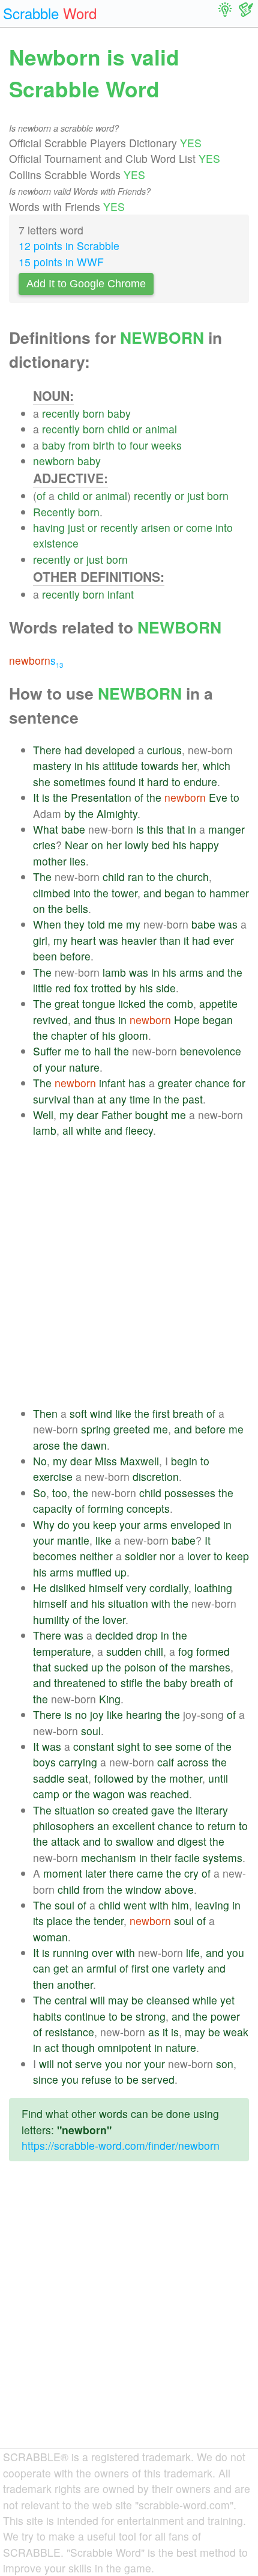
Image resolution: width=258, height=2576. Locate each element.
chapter (69, 1035)
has (137, 1083)
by (70, 813)
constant (94, 1746)
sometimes (79, 782)
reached (169, 1794)
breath (188, 1413)
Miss (106, 1461)
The (42, 877)
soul (91, 1731)
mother (50, 861)
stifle (132, 1683)
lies (78, 861)
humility (51, 1619)
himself (106, 1588)
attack (65, 1841)
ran (136, 877)
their (161, 1857)
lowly (137, 845)
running (71, 1952)
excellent (133, 1826)
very (136, 1588)
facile (187, 1857)
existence (56, 543)
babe (73, 829)
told (96, 924)
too (60, 1493)
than (170, 940)
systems (223, 1857)
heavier (139, 940)
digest (192, 1841)
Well (43, 1115)
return (222, 1826)
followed (114, 1778)
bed (161, 845)
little (43, 988)
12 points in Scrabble (69, 246)
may (118, 2000)
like (123, 1413)
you (81, 1525)
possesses (190, 1493)
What (46, 829)
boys (44, 1762)
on (97, 845)
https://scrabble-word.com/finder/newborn (121, 2145)
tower (124, 893)
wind (101, 1413)
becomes (55, 1556)
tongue (99, 1003)
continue (85, 2016)
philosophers (64, 1826)
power (225, 2016)
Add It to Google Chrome (86, 284)
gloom (133, 1035)
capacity (53, 1508)
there (121, 1873)
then (43, 1984)
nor (167, 1556)
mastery (52, 765)
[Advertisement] (129, 1272)
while (205, 2000)
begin (184, 1461)
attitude (120, 765)
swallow (135, 1841)
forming (106, 1508)
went (135, 1905)
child (118, 429)
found (122, 782)
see (163, 1746)
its (38, 1921)
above (179, 1889)
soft (78, 1413)
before (75, 956)
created (130, 1810)
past (193, 1099)
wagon (109, 1794)
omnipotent (124, 2047)
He (40, 1588)
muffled (94, 1572)
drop (147, 1635)
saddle (49, 1778)
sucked (71, 1667)
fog (186, 1651)
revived (50, 1020)
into (224, 527)
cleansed (168, 2000)
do (64, 1525)
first (161, 1413)
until (218, 1778)
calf (166, 1762)
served (158, 2079)
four (139, 445)
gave (163, 1810)
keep (105, 1525)
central (71, 2000)
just (196, 496)
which (217, 765)
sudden (124, 1651)
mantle (73, 1540)
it (141, 782)
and (152, 893)
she (42, 782)
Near (76, 845)
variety (189, 1968)
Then (45, 1413)
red (63, 988)
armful (101, 1968)
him (180, 1905)
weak (236, 2032)
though (78, 2047)
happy (204, 845)
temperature (62, 1651)
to (122, 445)
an (103, 1826)
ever (223, 940)
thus (105, 1020)
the (60, 797)
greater (175, 1083)
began (179, 893)
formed (213, 1651)
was (228, 924)
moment (63, 1873)
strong (151, 2016)
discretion (156, 1476)
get (61, 1968)
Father (117, 1115)
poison (140, 1667)
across (193, 1762)
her (189, 765)
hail (103, 1051)
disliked (68, 1588)
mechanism (109, 1857)
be (137, 2000)
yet (227, 2000)
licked (132, 1003)
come (199, 527)
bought (151, 1115)
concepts (148, 1508)
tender (109, 1921)
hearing (144, 1714)
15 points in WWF (61, 262)
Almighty (117, 813)
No (40, 1461)
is (46, 797)
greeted (132, 1429)
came (150, 1873)
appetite (218, 1003)
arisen (156, 527)
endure (200, 782)
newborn (54, 461)
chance (212, 1083)
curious (164, 750)
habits (47, 2016)
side (166, 988)
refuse (97, 2079)
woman (50, 1937)
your (55, 1067)
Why (44, 1525)
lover (199, 1556)
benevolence (211, 1051)
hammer (229, 893)
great (67, 1003)
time (140, 1099)
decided (114, 1635)
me (115, 924)
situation (128, 1603)
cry (191, 1873)
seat (78, 1778)
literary (212, 1810)
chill (154, 1651)
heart (83, 940)
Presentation (101, 797)
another (75, 1984)
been (45, 956)
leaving (212, 1905)
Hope (187, 1020)
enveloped (195, 1525)
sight (128, 1746)
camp (46, 1794)
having (49, 527)
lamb (114, 972)
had (73, 750)
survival (52, 1099)
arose (46, 1445)
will (97, 2000)
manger (226, 829)
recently (61, 413)
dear (88, 1115)
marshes (210, 1667)
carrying (78, 1762)
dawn (94, 1445)
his (93, 765)
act (52, 2047)
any (118, 1099)
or (137, 429)
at (102, 1099)
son (225, 2064)
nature (84, 1067)
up (121, 1572)
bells (77, 908)
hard (158, 782)
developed (110, 750)
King (110, 1699)
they (74, 924)
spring (96, 1429)
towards (160, 765)
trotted (106, 988)
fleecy (139, 1130)
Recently (54, 512)
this (155, 829)
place (60, 1921)
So (40, 1493)
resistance (70, 2032)
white (89, 1130)
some (188, 1746)
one (161, 1968)
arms (191, 972)
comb (180, 1003)
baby (119, 413)
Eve (218, 797)
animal (161, 429)
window (143, 1889)
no (81, 1714)
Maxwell (139, 1461)
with (161, 1603)
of (41, 496)
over (102, 1952)
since (46, 2079)
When (47, 924)
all (68, 1130)
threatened (80, 1683)
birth (104, 445)
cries (44, 845)
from (79, 445)
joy (97, 1714)
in (79, 765)
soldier (141, 1556)
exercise (53, 1476)
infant (121, 594)
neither (96, 1556)
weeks (166, 445)
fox (81, 988)
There (47, 750)
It (36, 797)
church (193, 877)
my (133, 924)
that (176, 829)
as (154, 2032)
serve (88, 2064)
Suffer (47, 1051)
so (103, 1810)
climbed (52, 893)
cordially (169, 1588)
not (64, 2064)
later (96, 1873)
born (94, 413)
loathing (213, 1588)
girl (40, 940)
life (193, 1952)
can (42, 1968)
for (239, 1083)
